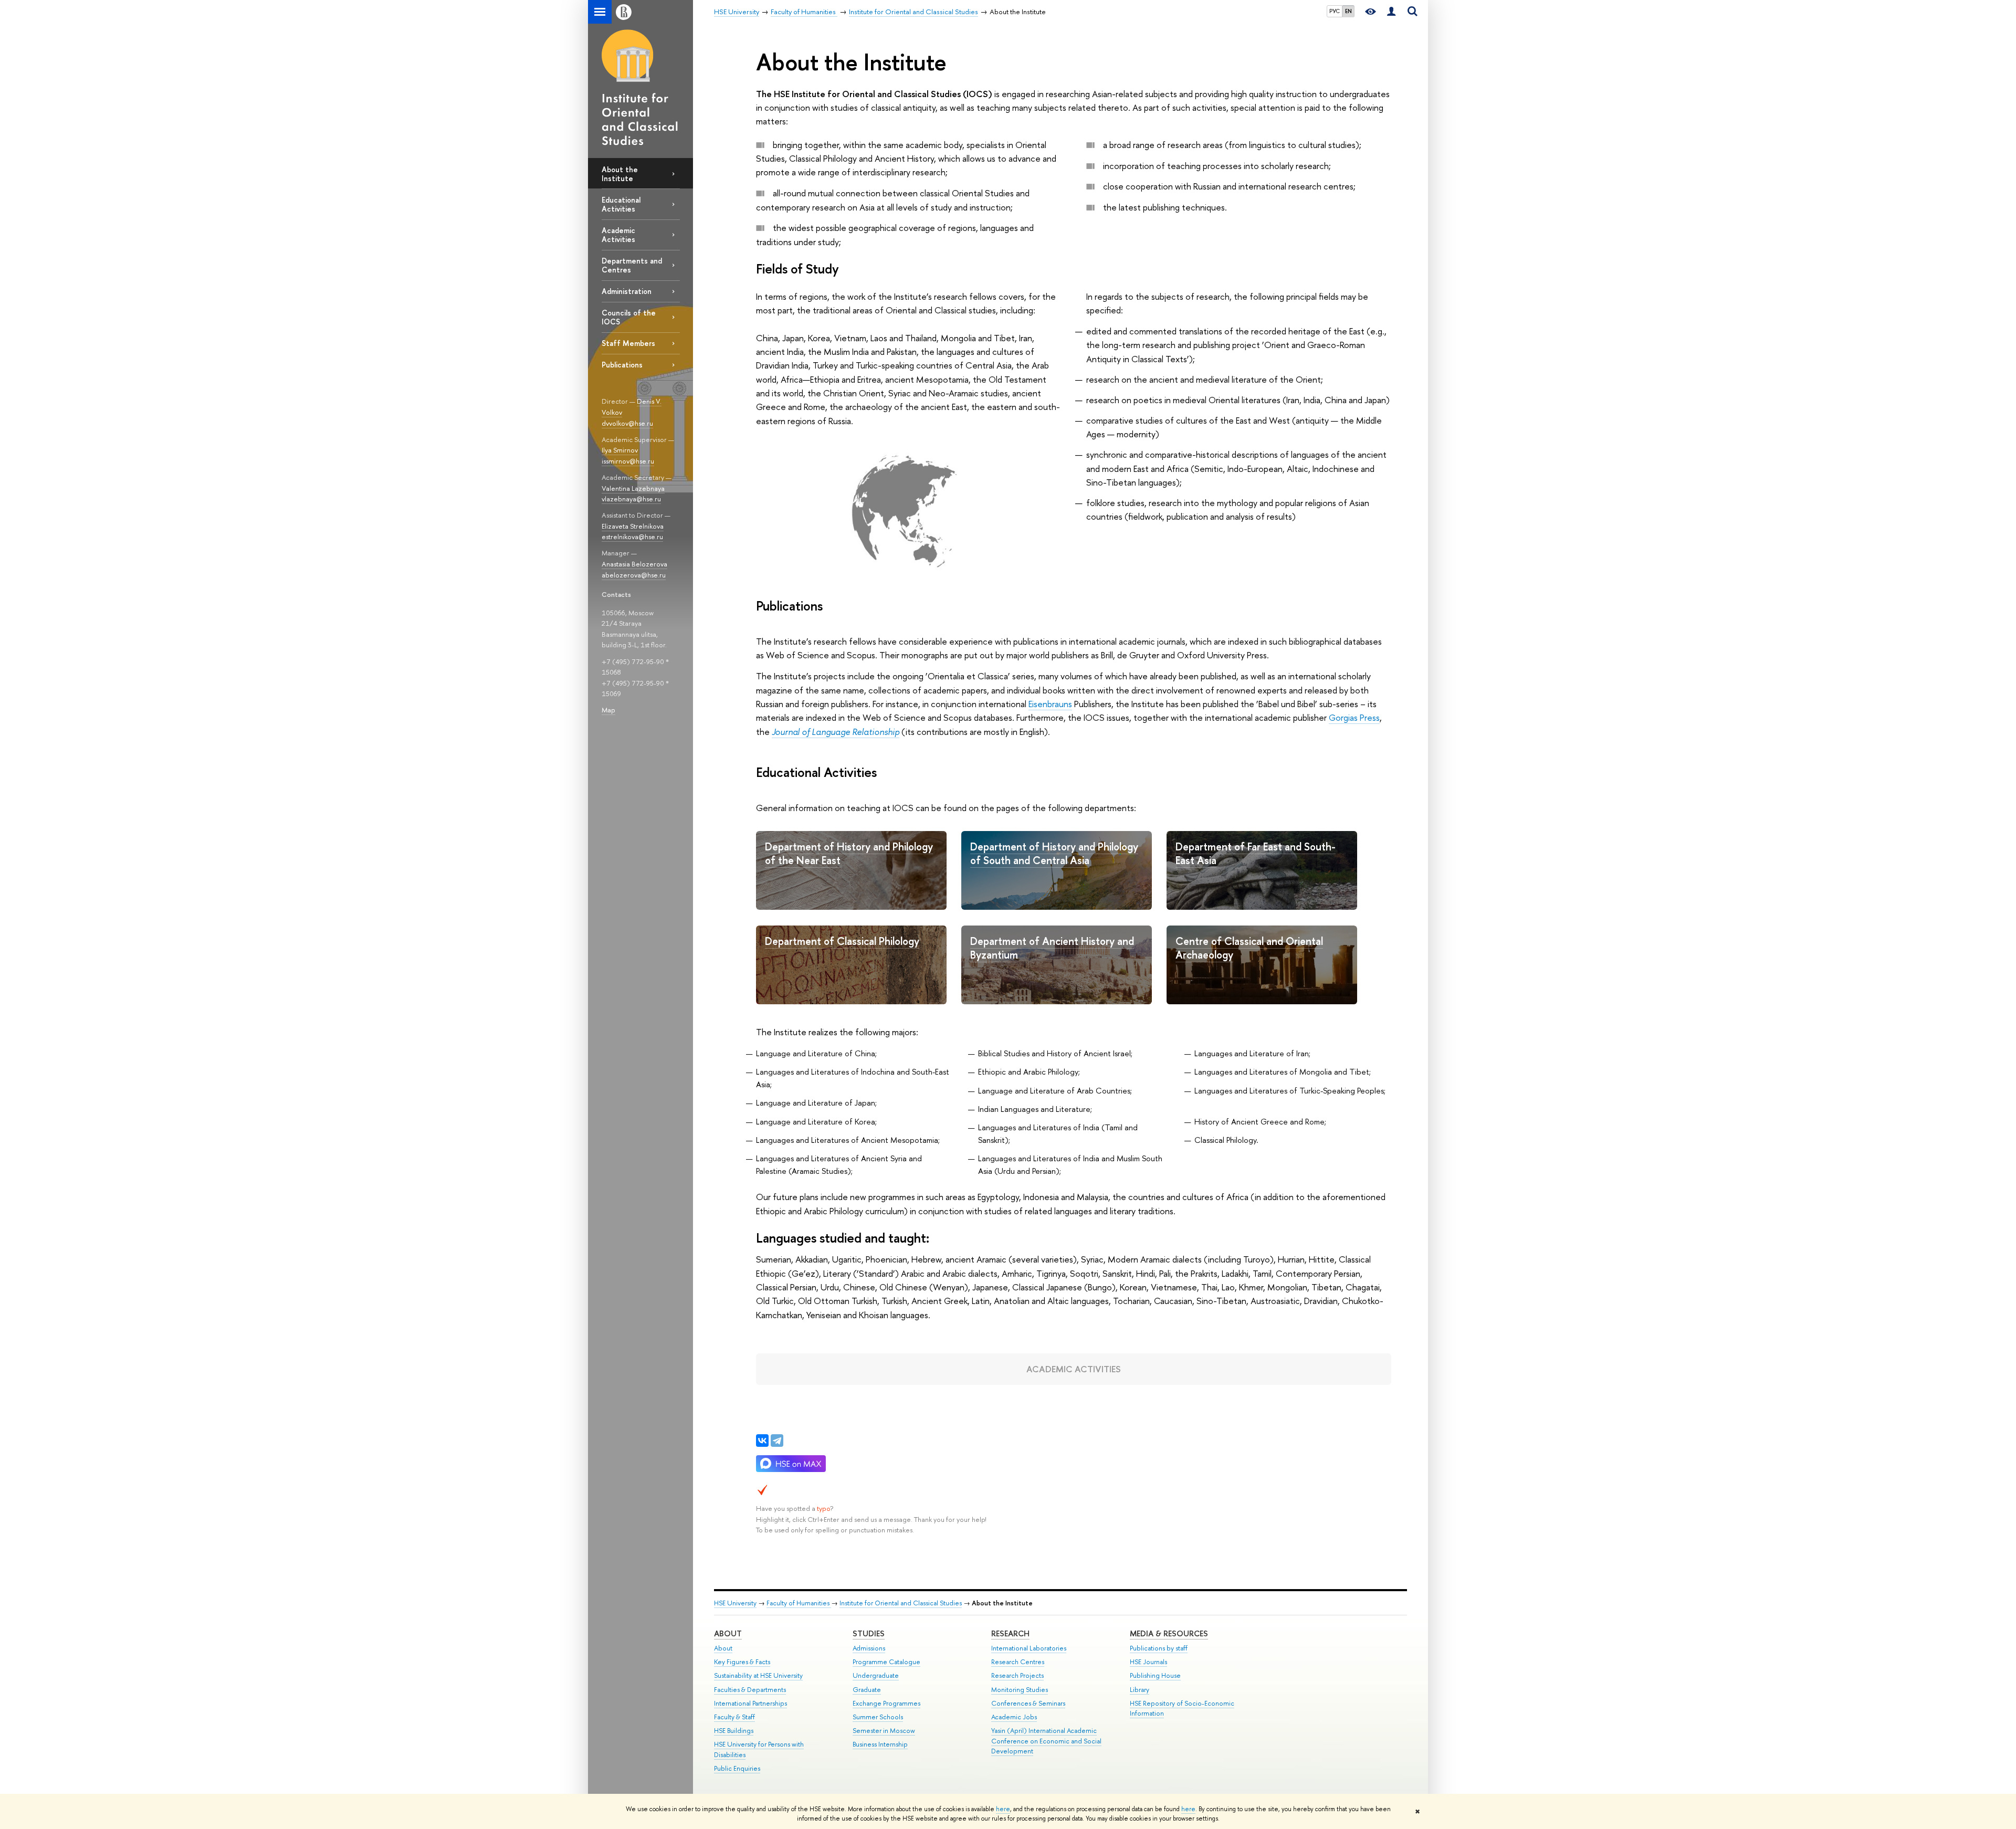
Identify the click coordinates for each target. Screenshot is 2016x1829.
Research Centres (1018, 1662)
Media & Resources (1169, 1633)
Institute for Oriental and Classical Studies (901, 1603)
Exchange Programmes (886, 1703)
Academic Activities (618, 235)
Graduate (867, 1690)
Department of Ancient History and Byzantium (1052, 948)
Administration (627, 291)
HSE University (735, 1603)
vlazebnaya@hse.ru (631, 499)
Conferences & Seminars (1028, 1703)
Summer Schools (878, 1717)
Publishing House (1155, 1675)
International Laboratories (1029, 1648)
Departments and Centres (632, 265)
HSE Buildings (734, 1731)
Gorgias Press (1354, 717)
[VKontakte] (762, 1441)
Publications (622, 365)
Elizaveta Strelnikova (633, 526)
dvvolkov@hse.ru (627, 423)
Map (608, 710)
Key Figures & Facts (742, 1662)
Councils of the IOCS (629, 317)
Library (1140, 1690)
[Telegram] (777, 1441)
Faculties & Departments (750, 1690)
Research (1010, 1633)
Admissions (869, 1648)
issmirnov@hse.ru (628, 461)
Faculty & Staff (734, 1717)
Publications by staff (1159, 1648)
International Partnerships (750, 1703)
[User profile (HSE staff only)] (1391, 12)
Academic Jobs (1014, 1717)
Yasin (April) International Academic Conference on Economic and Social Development (1046, 1741)
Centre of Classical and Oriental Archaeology (1249, 948)
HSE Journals (1148, 1662)
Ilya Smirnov (620, 450)
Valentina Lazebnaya (633, 488)
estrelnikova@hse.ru (632, 537)
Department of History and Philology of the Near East (849, 854)
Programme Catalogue (886, 1662)
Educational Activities (621, 204)
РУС (1335, 11)
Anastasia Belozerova (634, 564)
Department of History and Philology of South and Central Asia (1054, 854)
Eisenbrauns (1050, 704)
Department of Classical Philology (842, 941)
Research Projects (1017, 1675)
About (728, 1633)
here (1003, 1809)
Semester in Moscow (884, 1731)
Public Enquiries (737, 1768)
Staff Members (628, 343)
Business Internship (880, 1744)
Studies (869, 1633)
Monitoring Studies (1020, 1690)
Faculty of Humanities (799, 1603)
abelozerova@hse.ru (634, 575)
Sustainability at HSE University (758, 1675)
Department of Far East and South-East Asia (1256, 854)
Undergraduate (876, 1675)
